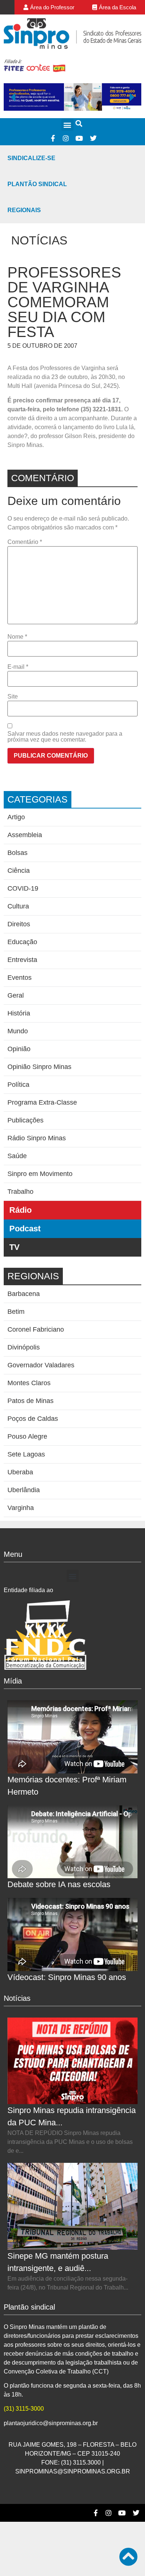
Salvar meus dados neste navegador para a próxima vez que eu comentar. (65, 737)
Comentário (25, 542)
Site (13, 697)
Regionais (24, 210)
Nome (17, 637)
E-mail (18, 667)
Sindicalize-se (31, 158)
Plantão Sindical (37, 184)
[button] (67, 125)
